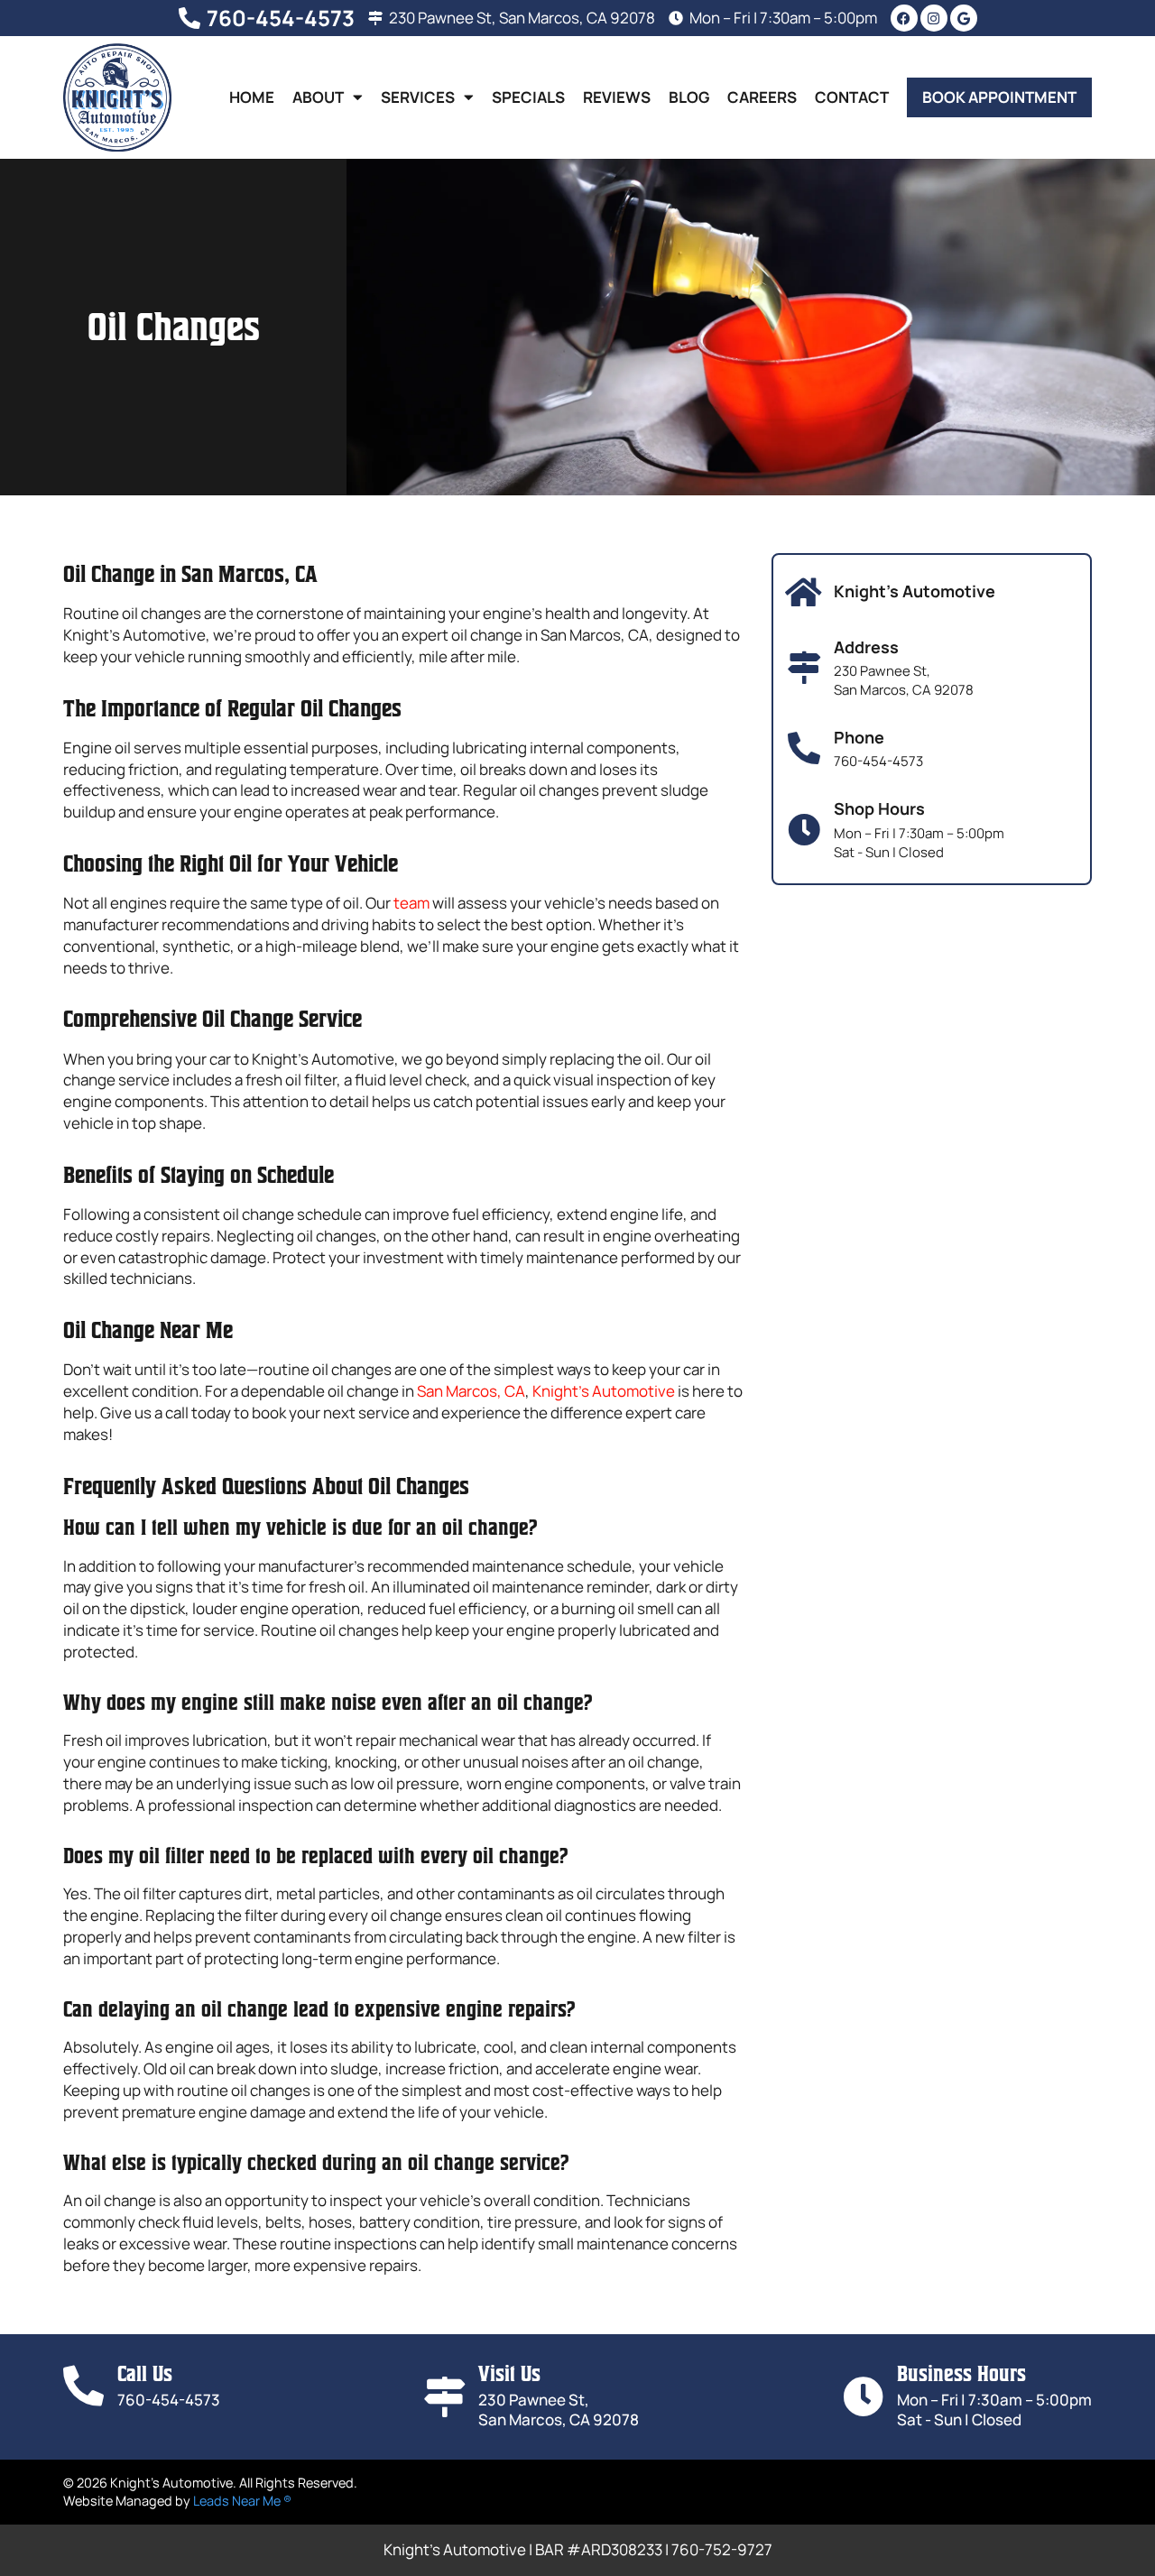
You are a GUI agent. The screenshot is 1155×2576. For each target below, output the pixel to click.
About (318, 97)
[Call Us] (83, 2386)
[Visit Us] (444, 2397)
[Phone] (804, 749)
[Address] (804, 668)
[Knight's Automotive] (804, 593)
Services (418, 97)
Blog (689, 97)
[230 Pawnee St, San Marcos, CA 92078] (375, 18)
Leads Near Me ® (242, 2501)
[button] (999, 97)
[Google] (964, 18)
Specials (528, 97)
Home (252, 97)
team (411, 903)
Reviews (617, 97)
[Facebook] (904, 18)
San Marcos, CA (471, 1391)
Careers (762, 97)
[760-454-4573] (189, 18)
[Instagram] (934, 18)
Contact (852, 97)
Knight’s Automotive (604, 1391)
